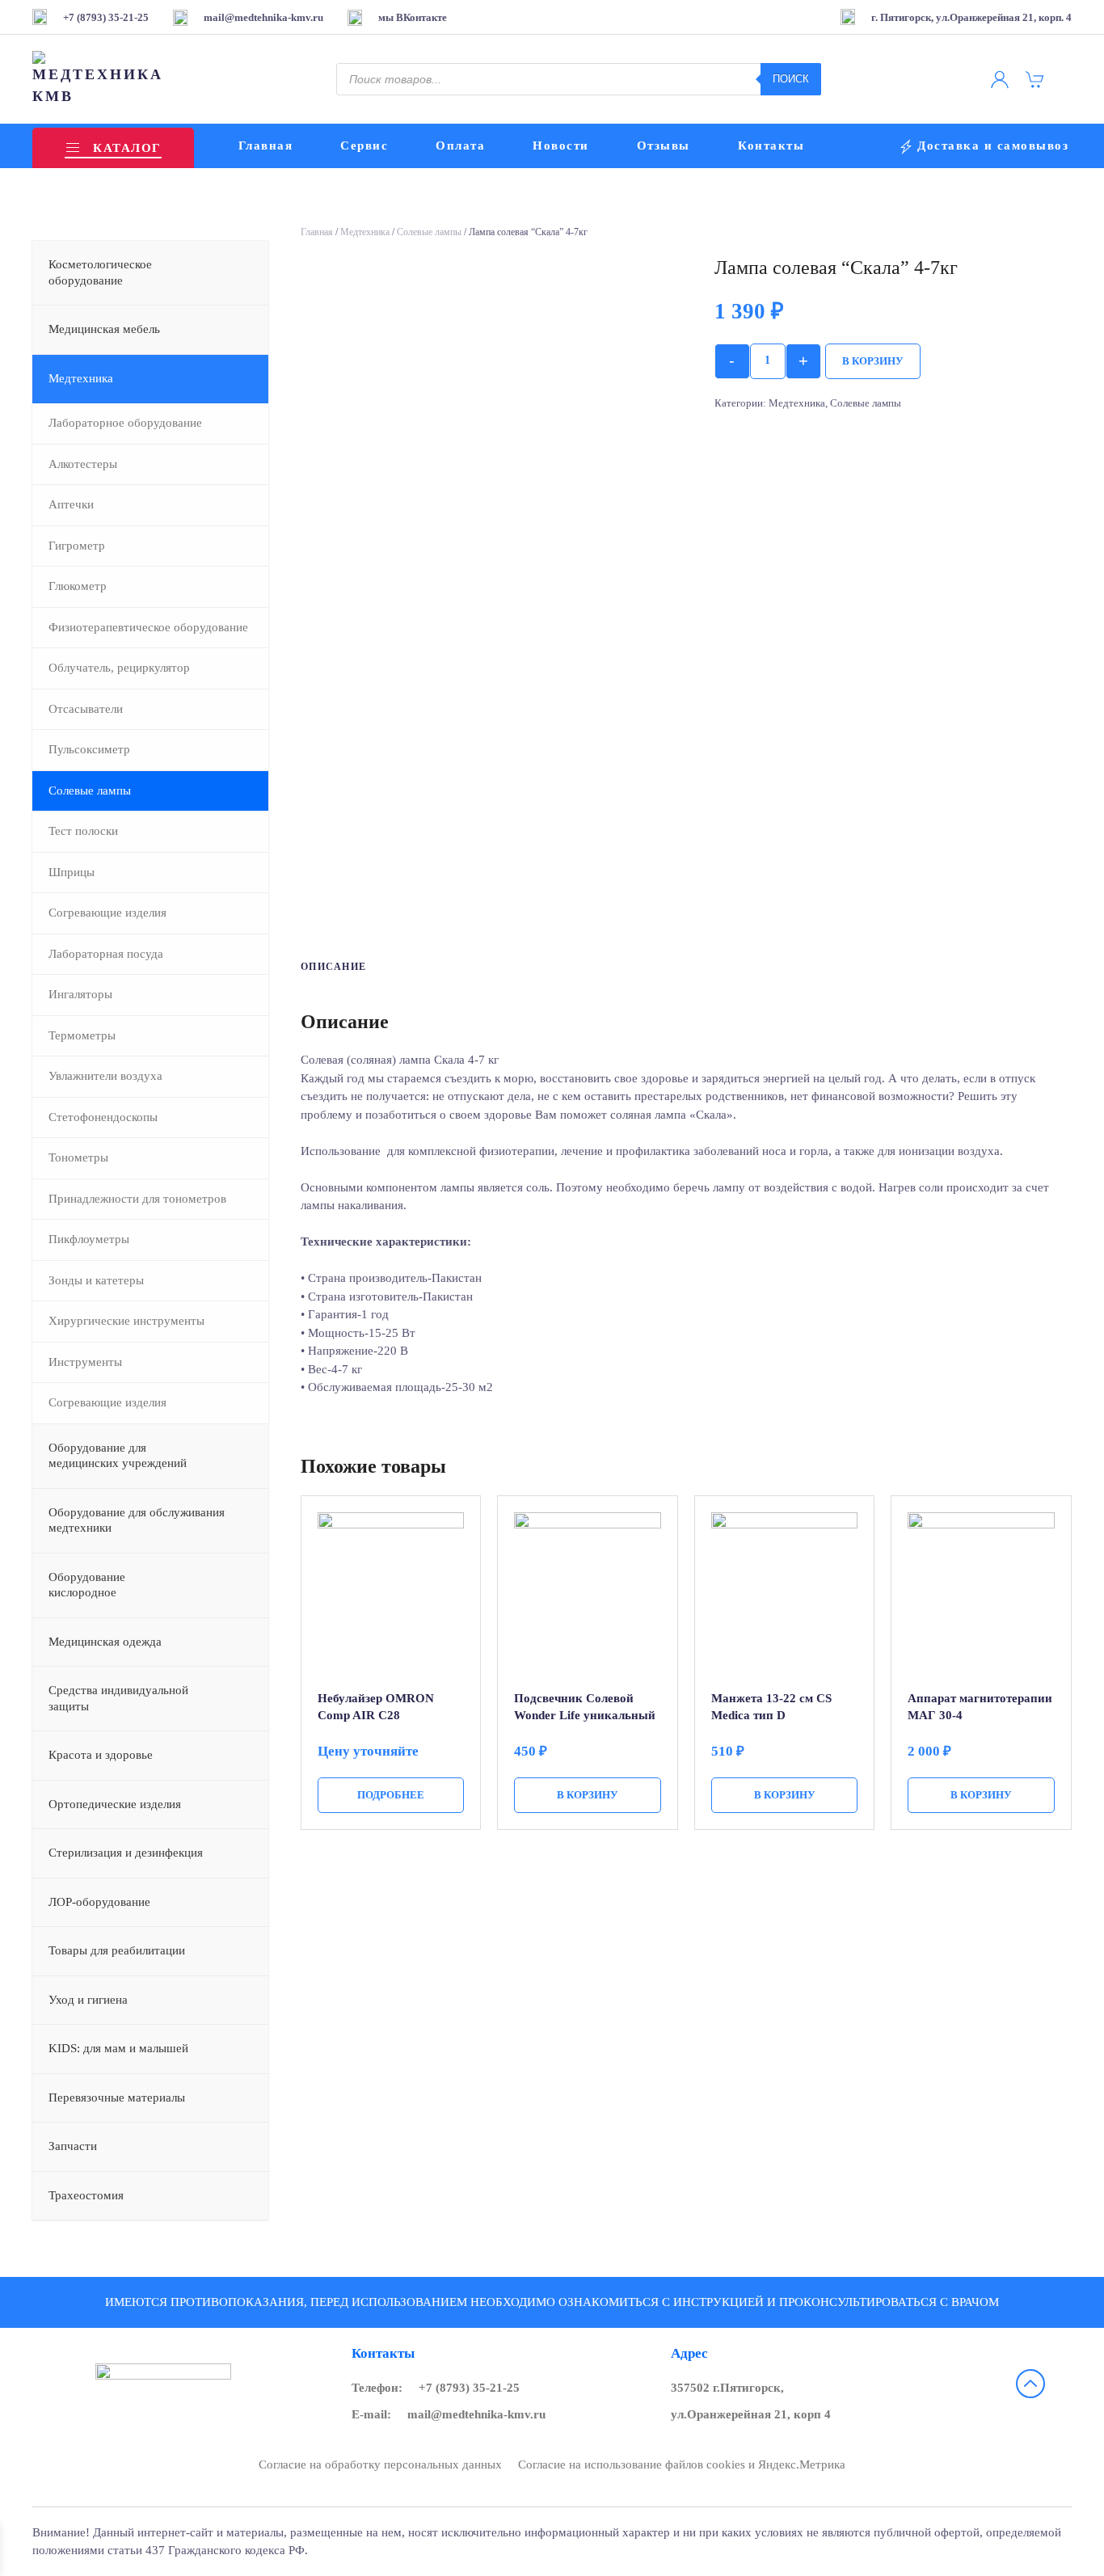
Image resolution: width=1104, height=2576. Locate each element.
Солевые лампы (429, 232)
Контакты (771, 145)
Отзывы (664, 145)
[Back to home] (100, 79)
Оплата (460, 145)
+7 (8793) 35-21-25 (469, 2388)
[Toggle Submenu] (240, 273)
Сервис (364, 145)
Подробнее (391, 1795)
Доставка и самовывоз (993, 145)
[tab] (326, 968)
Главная (266, 145)
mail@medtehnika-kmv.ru (476, 2414)
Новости (561, 145)
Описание (334, 967)
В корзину (873, 361)
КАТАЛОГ (127, 148)
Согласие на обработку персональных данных (380, 2464)
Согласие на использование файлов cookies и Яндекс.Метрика (682, 2464)
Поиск (791, 79)
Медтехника (365, 232)
